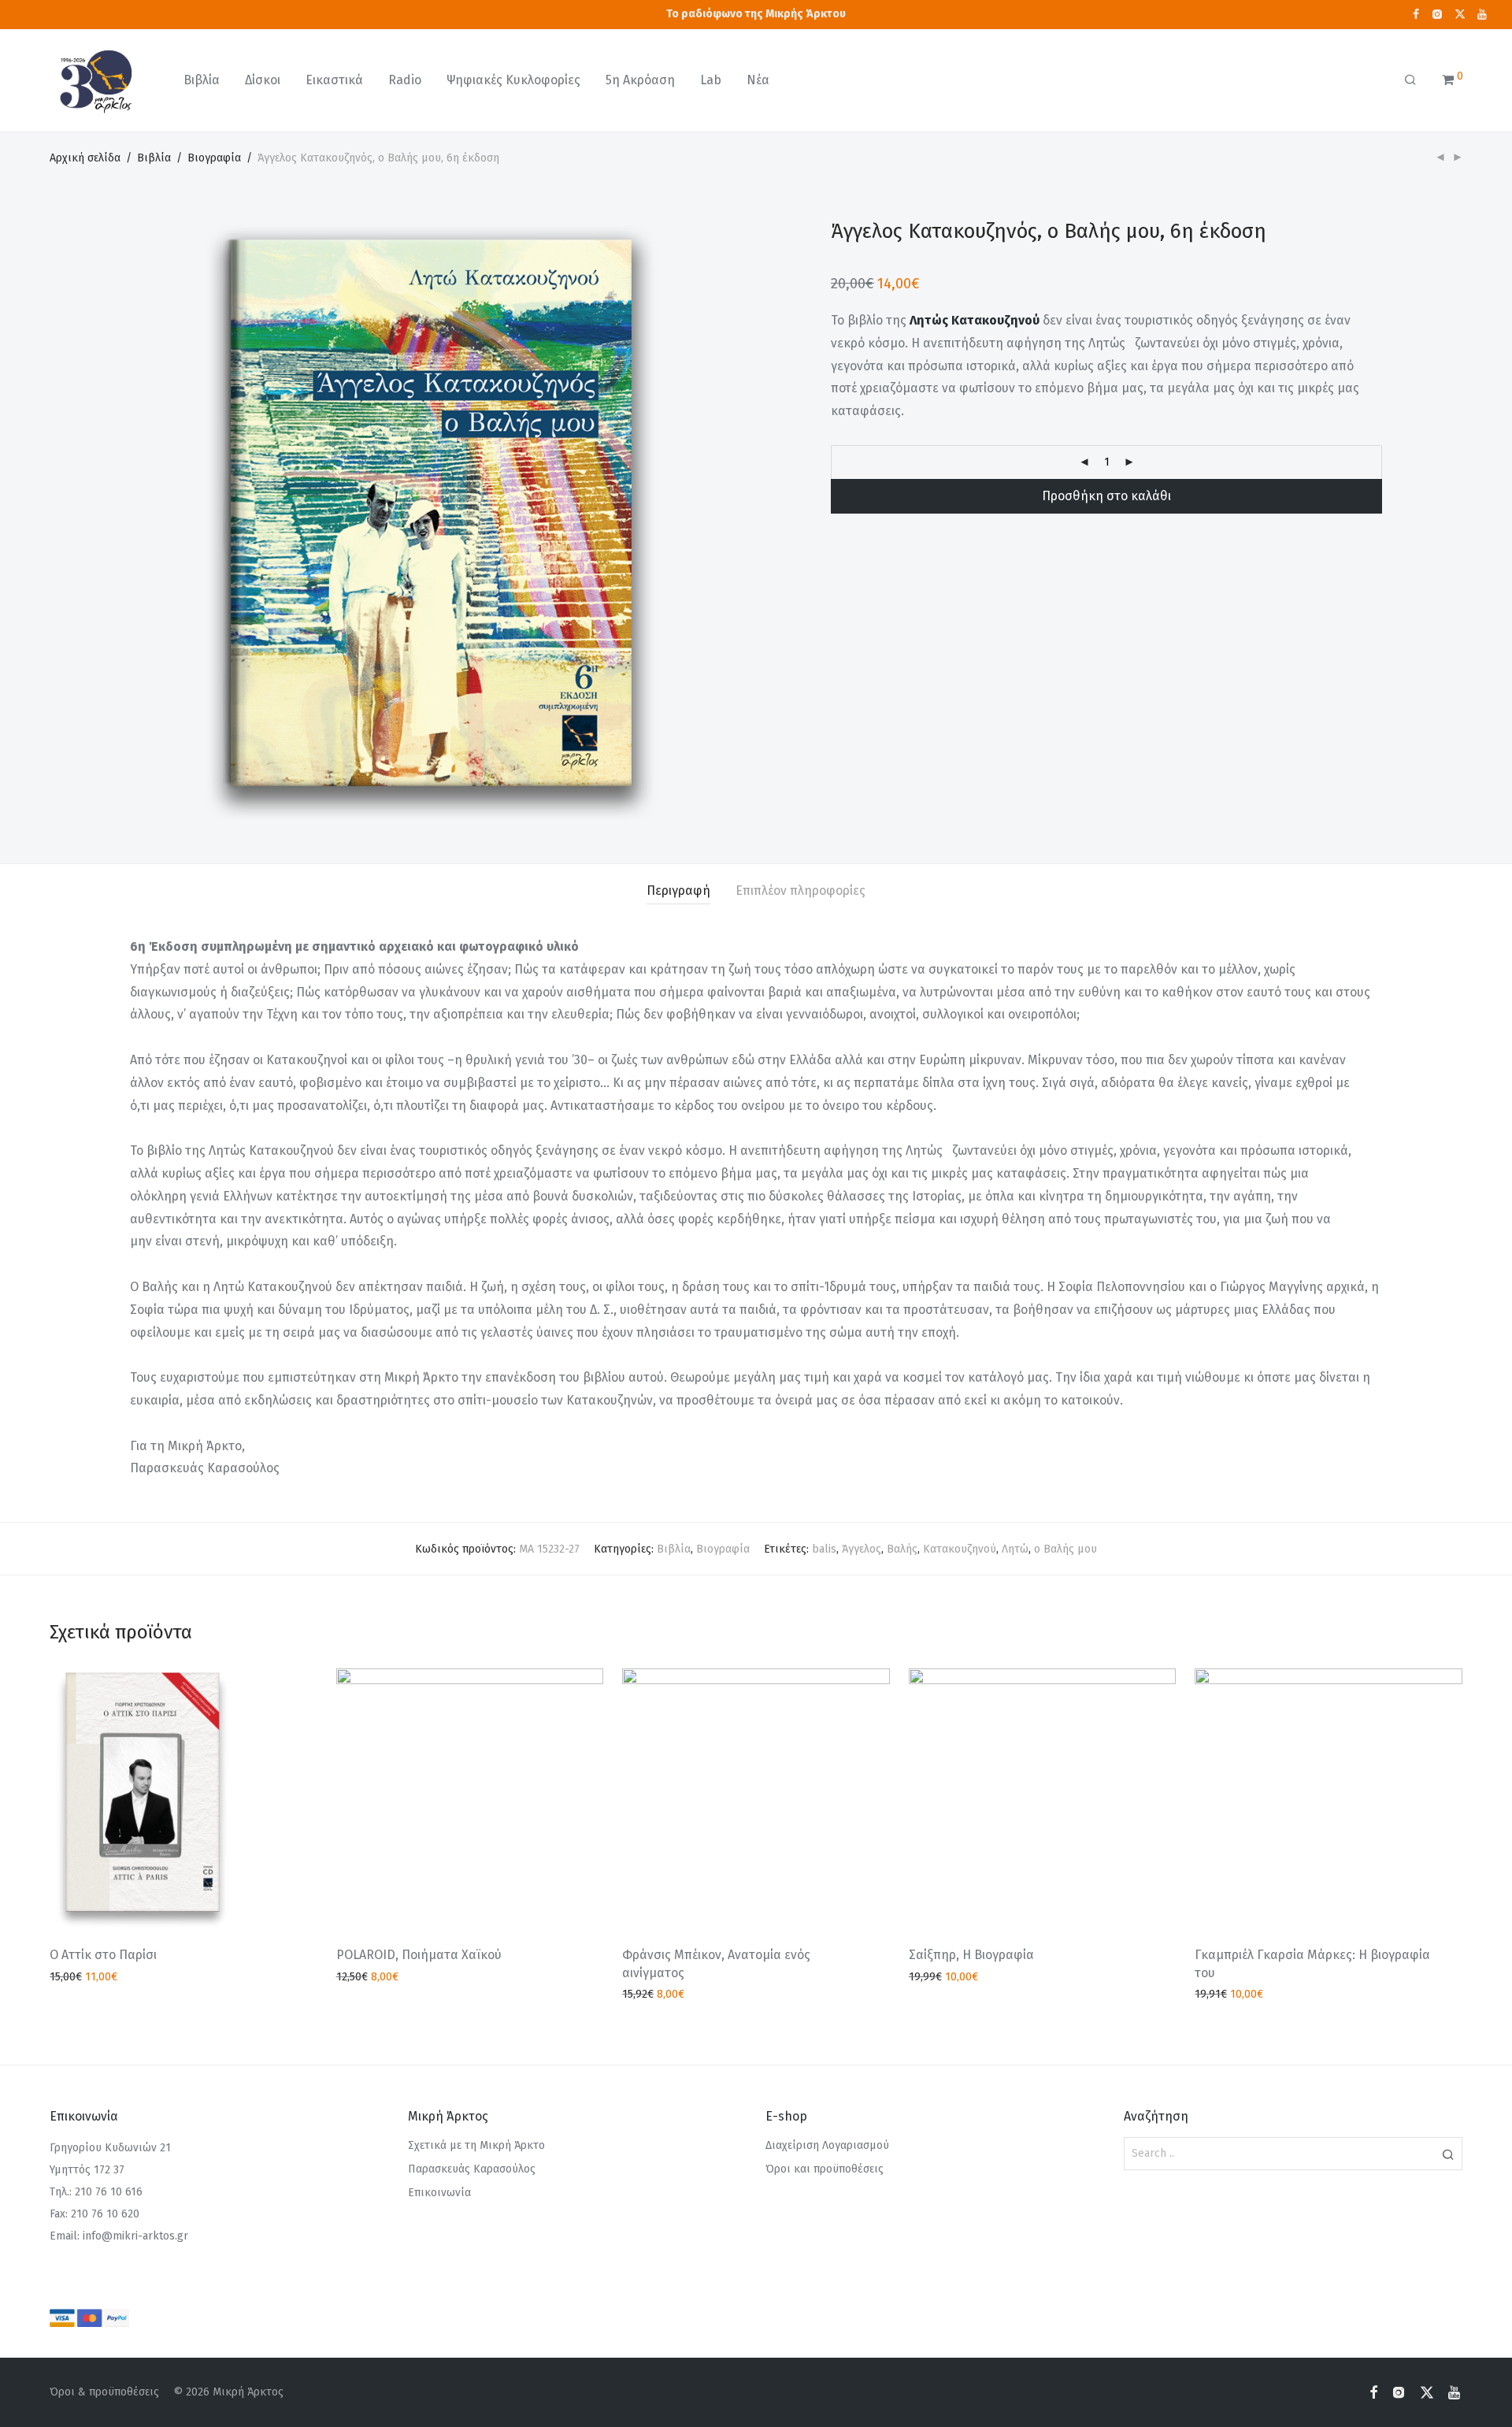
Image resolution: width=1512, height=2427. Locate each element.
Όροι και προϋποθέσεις (825, 2169)
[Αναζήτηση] (1410, 80)
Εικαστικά (334, 80)
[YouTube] (1483, 14)
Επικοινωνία (439, 2193)
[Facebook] (1416, 14)
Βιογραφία (214, 158)
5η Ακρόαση (640, 80)
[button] (1448, 2154)
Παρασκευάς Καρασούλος (472, 2169)
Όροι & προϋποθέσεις (104, 2392)
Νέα (758, 80)
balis (824, 1549)
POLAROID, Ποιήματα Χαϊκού (419, 1955)
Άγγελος (862, 1549)
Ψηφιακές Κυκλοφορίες (513, 80)
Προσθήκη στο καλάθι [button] (100, 1978)
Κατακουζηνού (960, 1549)
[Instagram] (1437, 14)
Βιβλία (202, 80)
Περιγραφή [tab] (678, 891)
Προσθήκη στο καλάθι (1106, 496)
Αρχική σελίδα (85, 158)
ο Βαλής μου (1065, 1549)
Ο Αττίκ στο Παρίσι (103, 1955)
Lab (711, 80)
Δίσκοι (263, 80)
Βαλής (902, 1549)
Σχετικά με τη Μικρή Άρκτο (476, 2145)
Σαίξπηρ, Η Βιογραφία (971, 1955)
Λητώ (1015, 1549)
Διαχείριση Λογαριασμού (827, 2145)
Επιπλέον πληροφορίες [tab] (800, 891)
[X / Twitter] (1460, 14)
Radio (405, 80)
